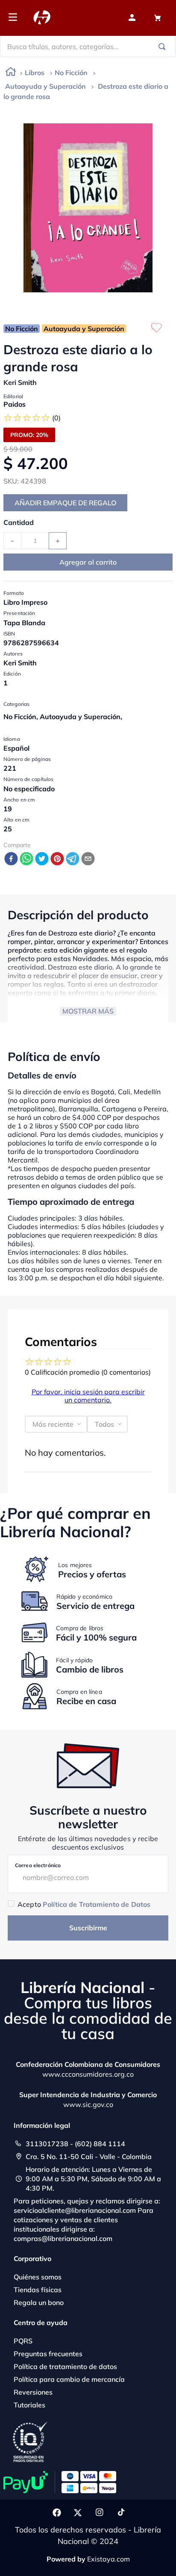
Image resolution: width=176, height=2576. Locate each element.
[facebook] (11, 859)
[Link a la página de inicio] (11, 73)
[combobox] (88, 47)
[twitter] (42, 859)
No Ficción (71, 73)
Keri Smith (20, 382)
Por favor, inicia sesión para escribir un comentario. (88, 1396)
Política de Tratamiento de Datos (97, 1904)
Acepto (84, 1904)
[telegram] (73, 859)
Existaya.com (109, 2559)
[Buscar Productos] (164, 47)
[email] (88, 859)
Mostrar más (88, 1011)
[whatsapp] (26, 859)
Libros (35, 73)
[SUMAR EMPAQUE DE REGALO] (65, 503)
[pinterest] (57, 859)
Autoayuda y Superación (45, 86)
